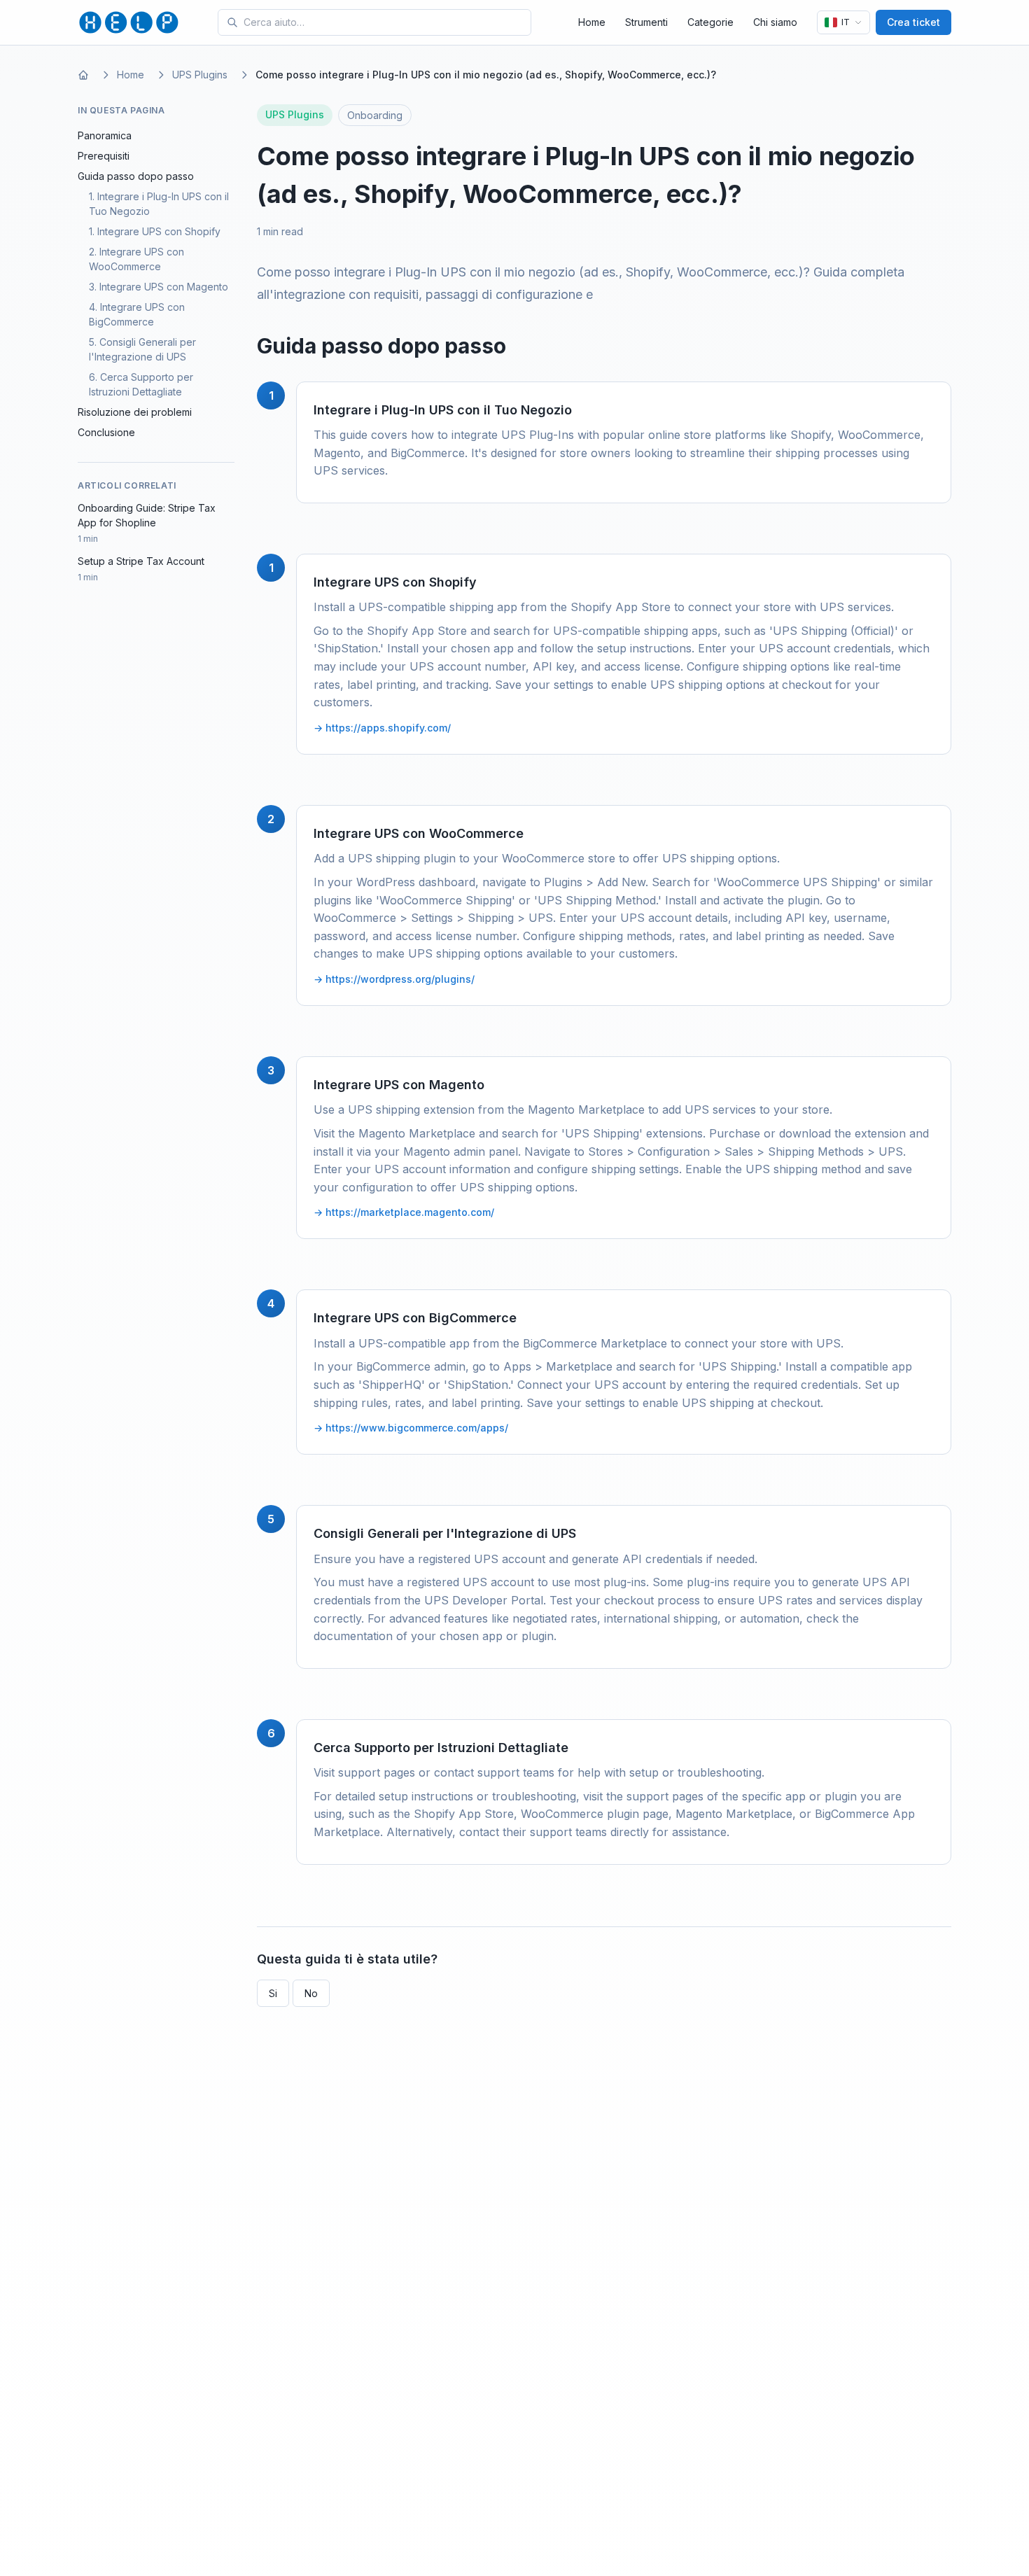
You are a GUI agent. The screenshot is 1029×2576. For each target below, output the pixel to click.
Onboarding (375, 115)
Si (273, 1993)
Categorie (710, 22)
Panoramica (105, 135)
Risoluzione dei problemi (135, 412)
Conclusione (106, 432)
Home (592, 22)
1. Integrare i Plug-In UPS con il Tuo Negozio (159, 204)
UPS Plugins (200, 75)
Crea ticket (913, 22)
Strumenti (646, 22)
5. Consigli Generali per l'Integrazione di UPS (142, 349)
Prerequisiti (104, 156)
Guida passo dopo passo (136, 176)
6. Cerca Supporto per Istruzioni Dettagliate (141, 384)
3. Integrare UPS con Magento (159, 287)
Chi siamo (775, 22)
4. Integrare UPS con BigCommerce (137, 314)
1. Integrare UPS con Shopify (155, 231)
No (311, 1993)
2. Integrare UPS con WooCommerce (136, 259)
